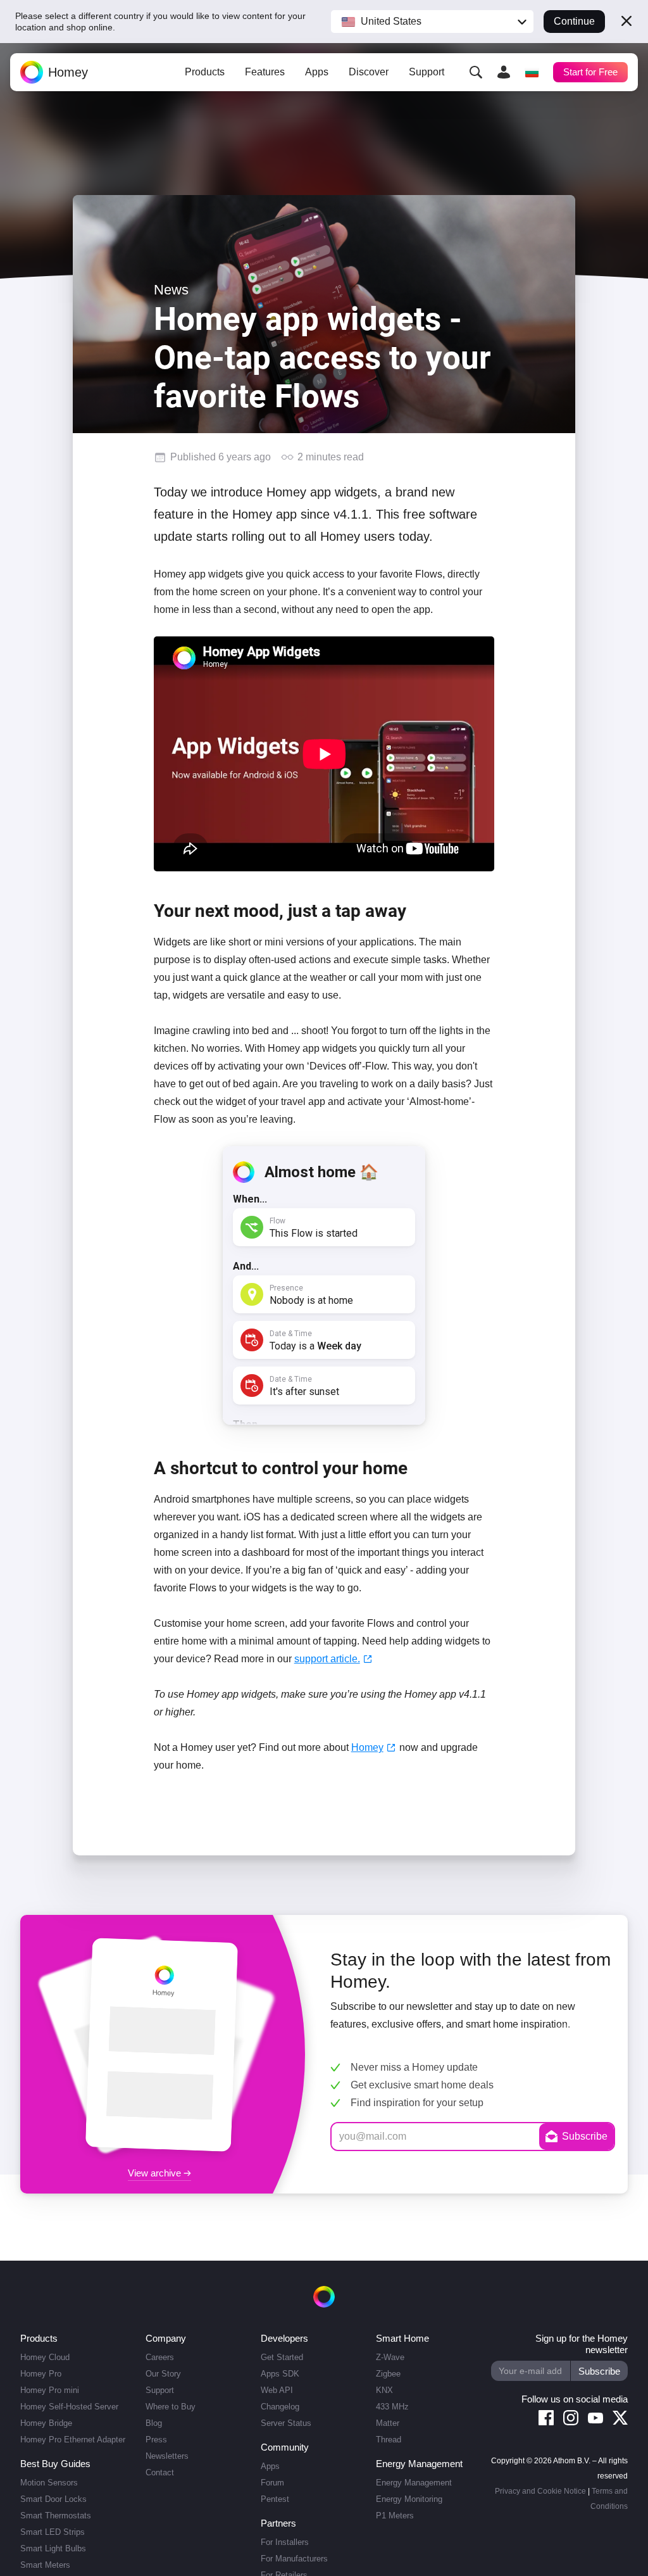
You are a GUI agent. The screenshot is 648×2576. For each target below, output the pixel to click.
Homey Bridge (45, 2423)
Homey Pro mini (48, 2390)
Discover (368, 73)
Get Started (278, 2357)
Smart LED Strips (51, 2532)
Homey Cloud (44, 2357)
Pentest (271, 2499)
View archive (156, 2173)
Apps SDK (276, 2374)
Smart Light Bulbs (52, 2548)
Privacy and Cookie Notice (541, 2491)
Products (206, 73)
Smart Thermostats (55, 2516)
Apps (316, 73)
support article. (324, 1659)
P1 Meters (393, 2516)
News (171, 290)
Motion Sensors (48, 2483)
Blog (149, 2423)
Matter (386, 2423)
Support (425, 73)
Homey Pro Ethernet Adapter (71, 2440)
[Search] (475, 72)
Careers (155, 2357)
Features (265, 73)
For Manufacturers (291, 2559)
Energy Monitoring (407, 2499)
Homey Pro (40, 2374)
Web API (273, 2390)
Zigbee (387, 2374)
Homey (366, 1747)
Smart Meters (45, 2565)
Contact (155, 2472)
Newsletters (163, 2456)
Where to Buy (165, 2407)
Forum (269, 2483)
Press (152, 2440)
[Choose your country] (530, 72)
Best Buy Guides (54, 2464)
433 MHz (390, 2407)
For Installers (281, 2542)
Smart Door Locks (53, 2499)
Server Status (282, 2423)
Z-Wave (389, 2357)
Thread (387, 2440)
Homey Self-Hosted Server (68, 2407)
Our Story (158, 2374)
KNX (383, 2390)
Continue (575, 22)
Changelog (277, 2407)
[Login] (502, 72)
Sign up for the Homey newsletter (580, 2344)
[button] (433, 22)
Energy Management (411, 2483)
